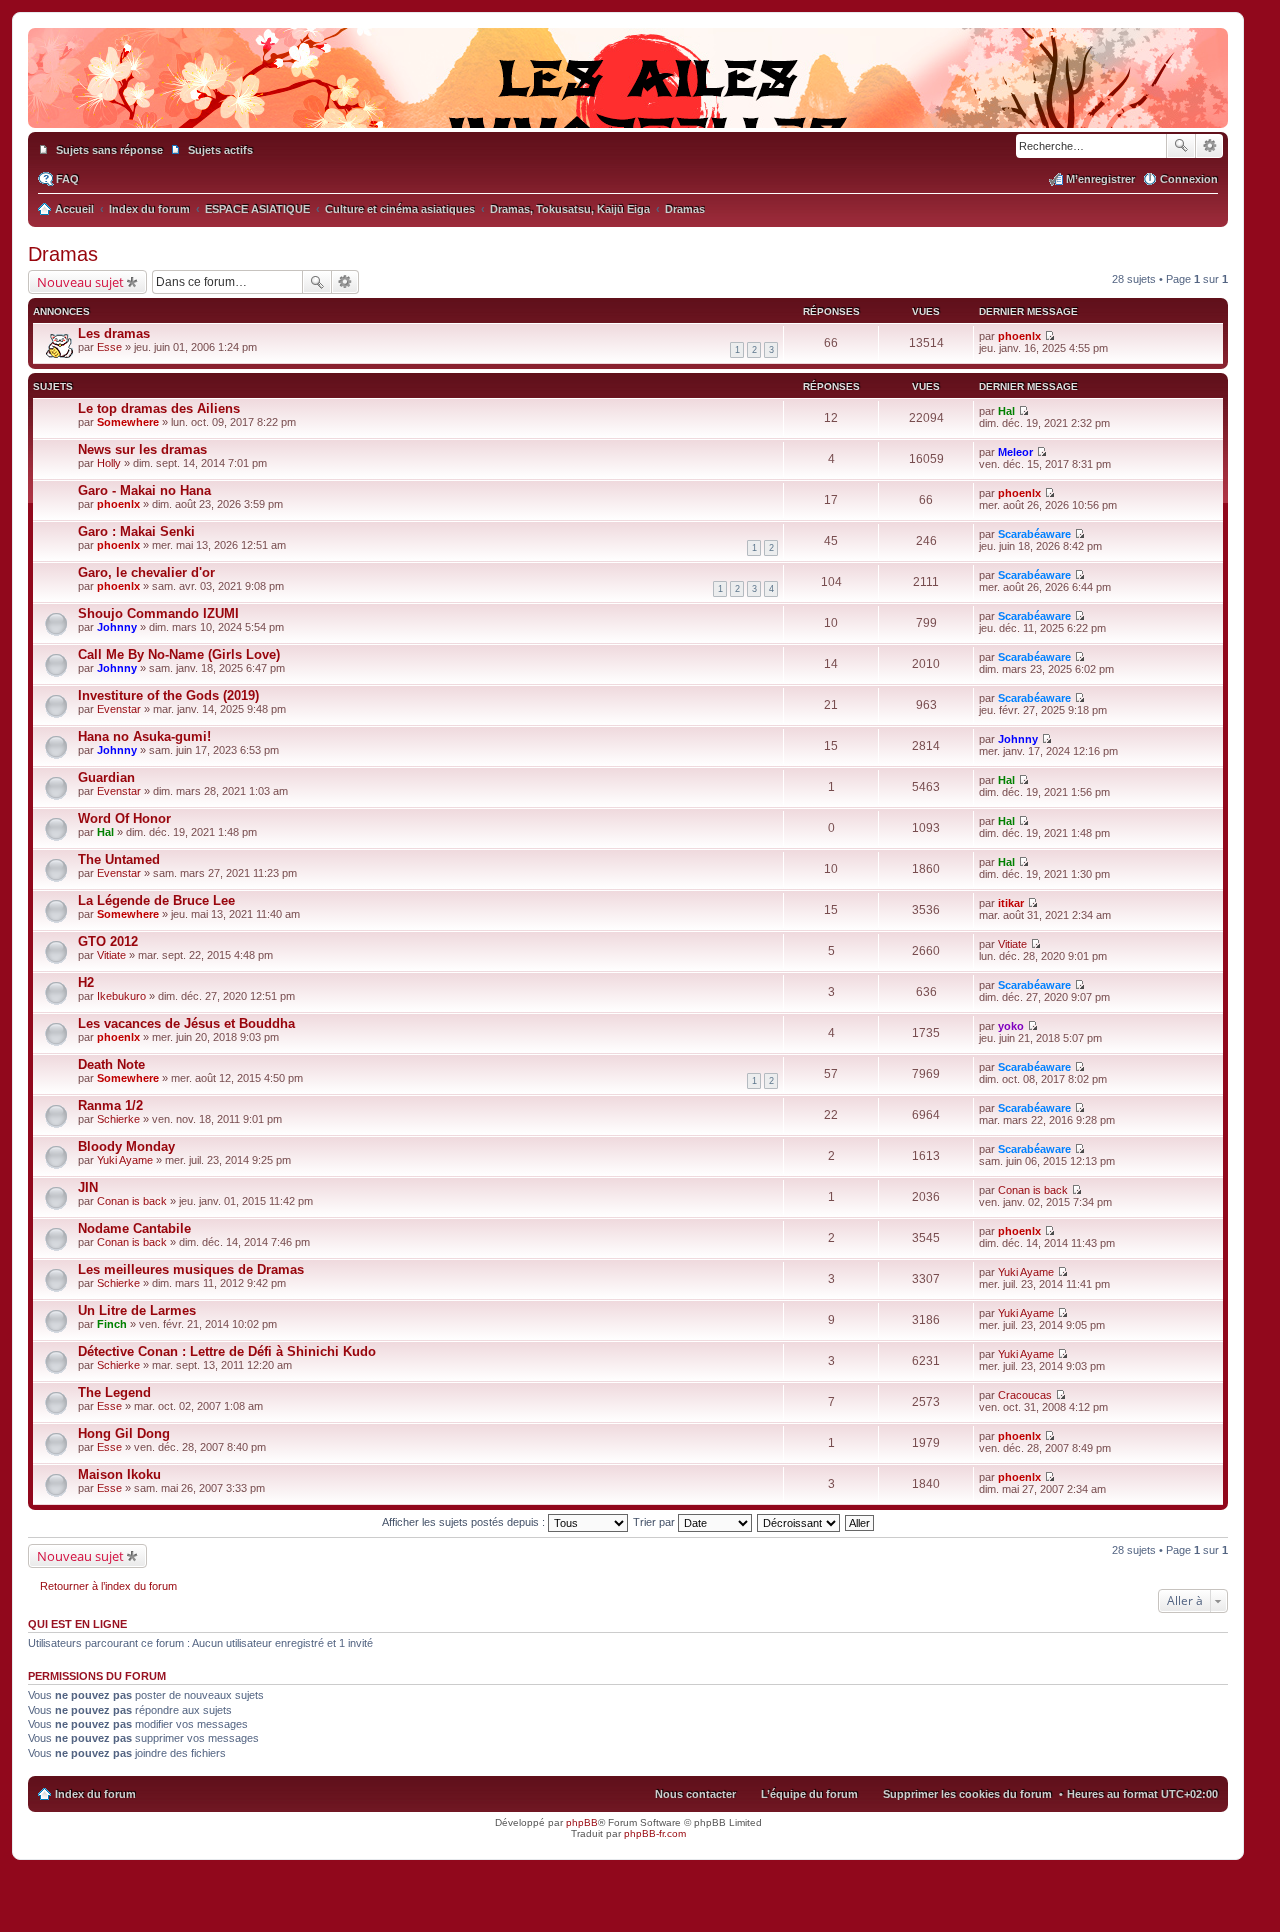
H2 (86, 982)
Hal (1006, 411)
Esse (109, 347)
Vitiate (111, 955)
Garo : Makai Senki (136, 531)
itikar (1011, 903)
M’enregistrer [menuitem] (1100, 179)
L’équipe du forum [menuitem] (809, 1794)
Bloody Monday (126, 1146)
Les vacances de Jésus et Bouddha (186, 1023)
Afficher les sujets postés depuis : (465, 1522)
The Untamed (119, 859)
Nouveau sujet (80, 282)
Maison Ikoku (119, 1474)
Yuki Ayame (125, 1160)
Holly (109, 463)
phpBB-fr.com (655, 1833)
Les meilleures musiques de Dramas (191, 1269)
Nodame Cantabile (134, 1228)
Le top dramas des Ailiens (159, 408)
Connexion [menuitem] (1189, 179)
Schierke (118, 1119)
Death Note (111, 1064)
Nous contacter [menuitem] (695, 1794)
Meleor (1015, 452)
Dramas (63, 254)
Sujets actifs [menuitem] (220, 150)
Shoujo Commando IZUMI (158, 613)
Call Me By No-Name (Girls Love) (179, 654)
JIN (88, 1187)
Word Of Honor (124, 818)
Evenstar (119, 709)
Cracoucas (1025, 1395)
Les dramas (114, 333)
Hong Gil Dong (124, 1433)
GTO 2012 (108, 941)
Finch (112, 1324)
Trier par (655, 1522)
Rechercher (1181, 146)
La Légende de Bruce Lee (156, 900)
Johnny (117, 627)
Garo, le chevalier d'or (146, 572)
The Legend (114, 1392)
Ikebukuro (121, 996)
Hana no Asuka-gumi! (144, 736)
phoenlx (1019, 336)
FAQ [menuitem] (67, 179)
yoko (1011, 1026)
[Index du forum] (628, 108)
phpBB (582, 1822)
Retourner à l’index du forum (108, 1586)
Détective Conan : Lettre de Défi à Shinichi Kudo (227, 1351)
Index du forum (95, 1794)
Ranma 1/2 (110, 1105)
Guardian (106, 777)
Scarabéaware (1034, 534)
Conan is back (132, 1201)
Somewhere (128, 422)
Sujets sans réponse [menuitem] (109, 150)
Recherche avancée (1209, 146)
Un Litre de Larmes (137, 1310)
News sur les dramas (142, 449)
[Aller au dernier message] (1049, 336)
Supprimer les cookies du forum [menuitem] (967, 1794)
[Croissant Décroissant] (799, 1522)
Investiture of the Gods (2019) (168, 695)
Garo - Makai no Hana (144, 490)
